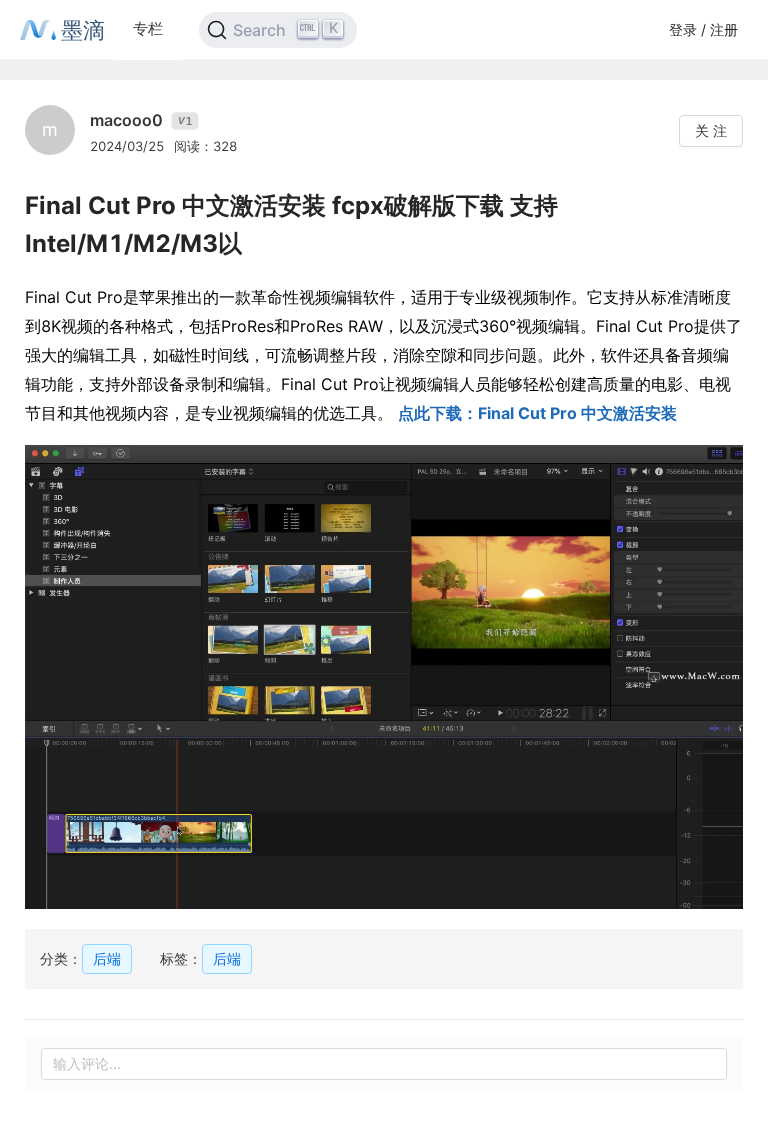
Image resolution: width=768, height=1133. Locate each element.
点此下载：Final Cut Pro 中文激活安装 (537, 413)
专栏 (148, 28)
